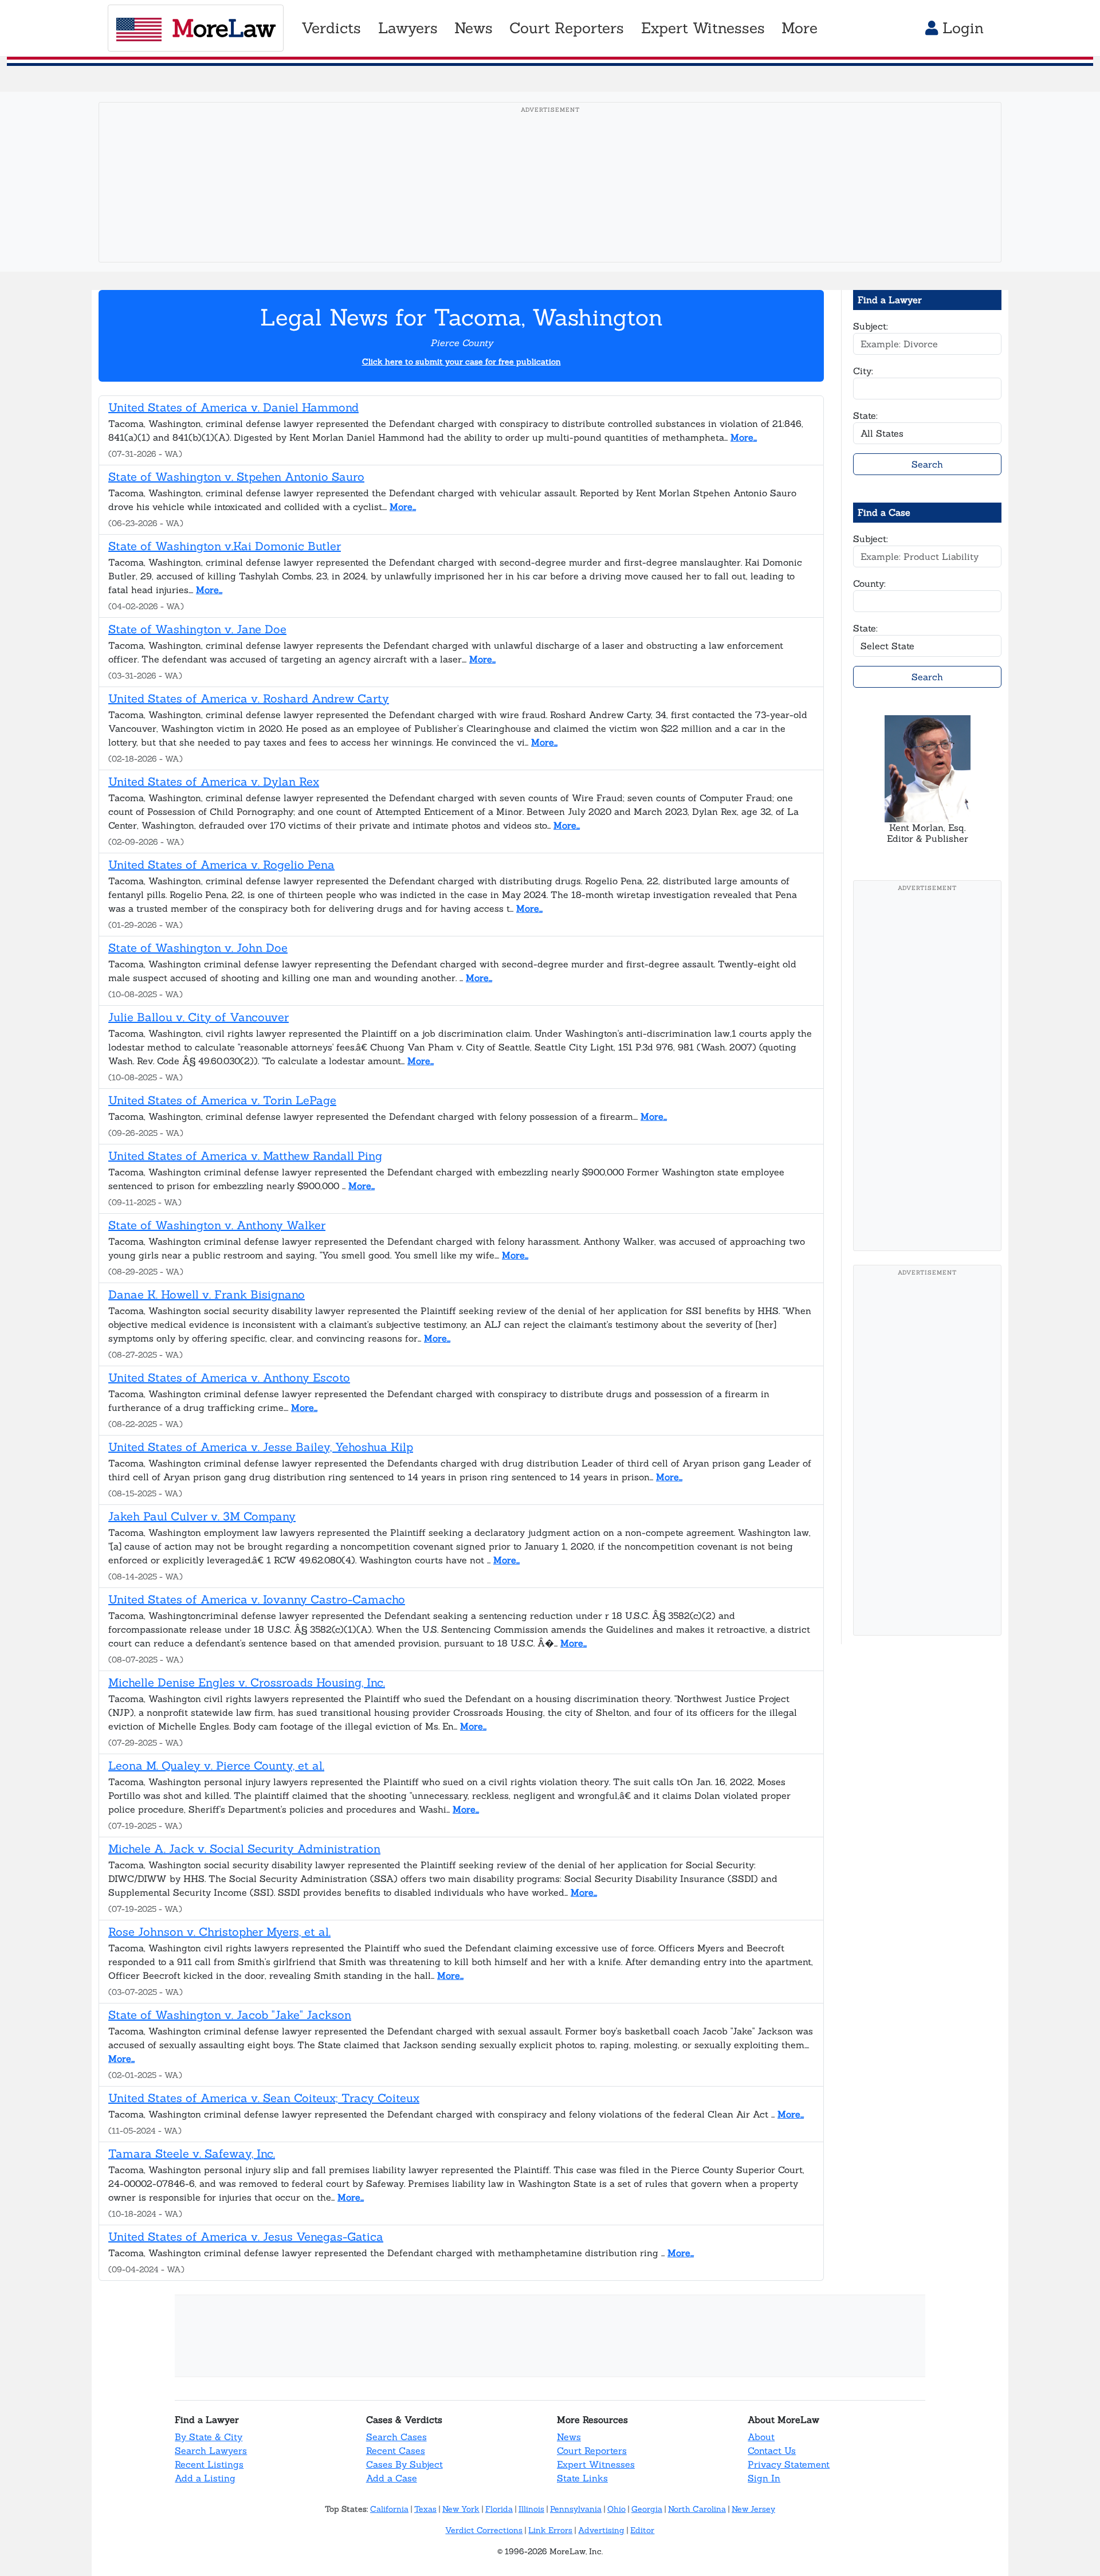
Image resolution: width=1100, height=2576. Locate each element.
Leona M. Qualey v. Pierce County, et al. (216, 1765)
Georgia (647, 2509)
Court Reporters (592, 2450)
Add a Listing (205, 2478)
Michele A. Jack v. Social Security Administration (244, 1848)
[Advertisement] (550, 200)
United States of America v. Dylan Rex (214, 781)
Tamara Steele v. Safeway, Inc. (192, 2153)
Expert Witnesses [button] (703, 28)
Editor (642, 2530)
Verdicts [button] (331, 28)
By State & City (209, 2437)
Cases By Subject (404, 2464)
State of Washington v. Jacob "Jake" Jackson (230, 2015)
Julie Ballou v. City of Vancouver (199, 1017)
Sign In (764, 2478)
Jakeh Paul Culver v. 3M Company (202, 1516)
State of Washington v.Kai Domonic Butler (225, 546)
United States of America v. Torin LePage (222, 1100)
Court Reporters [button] (567, 28)
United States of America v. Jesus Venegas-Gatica (246, 2236)
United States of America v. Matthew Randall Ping (245, 1156)
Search (927, 464)
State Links (582, 2478)
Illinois (531, 2509)
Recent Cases (396, 2450)
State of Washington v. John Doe (198, 948)
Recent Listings (209, 2464)
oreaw (223, 28)
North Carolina (697, 2509)
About (761, 2437)
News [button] (474, 28)
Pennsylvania (576, 2509)
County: (869, 583)
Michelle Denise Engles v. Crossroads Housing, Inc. (247, 1682)
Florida (499, 2509)
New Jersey (753, 2509)
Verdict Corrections (484, 2530)
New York (461, 2509)
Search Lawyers (211, 2450)
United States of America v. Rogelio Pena (221, 864)
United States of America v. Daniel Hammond (233, 407)
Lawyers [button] (408, 28)
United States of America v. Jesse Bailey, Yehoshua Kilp (261, 1447)
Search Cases (396, 2437)
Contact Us (772, 2450)
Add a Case (392, 2478)
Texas (425, 2509)
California (389, 2509)
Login (961, 28)
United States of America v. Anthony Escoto (229, 1377)
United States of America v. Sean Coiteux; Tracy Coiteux (264, 2098)
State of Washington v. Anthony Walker (217, 1225)
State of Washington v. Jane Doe (197, 629)
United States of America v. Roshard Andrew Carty (249, 698)
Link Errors (550, 2530)
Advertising (601, 2530)
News (569, 2437)
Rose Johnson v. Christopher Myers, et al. (219, 1932)
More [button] (800, 28)
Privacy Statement (789, 2464)
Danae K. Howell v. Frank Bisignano (207, 1294)
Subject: (871, 326)
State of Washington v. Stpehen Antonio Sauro (236, 477)
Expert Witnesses (596, 2464)
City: (863, 371)
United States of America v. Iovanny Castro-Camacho (257, 1599)
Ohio (616, 2509)
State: (865, 415)
